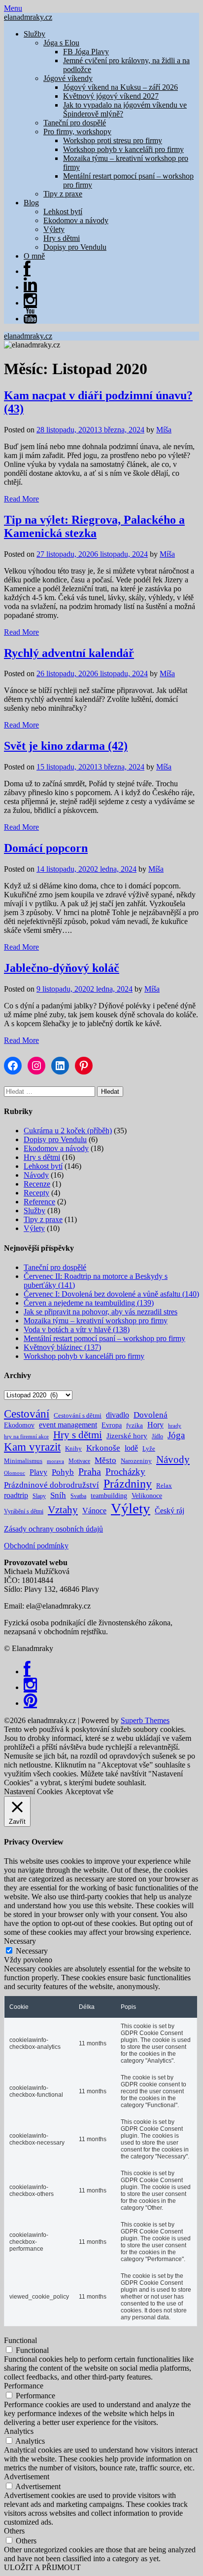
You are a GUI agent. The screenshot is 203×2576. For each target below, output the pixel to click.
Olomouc (15, 1473)
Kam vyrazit (32, 1447)
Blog (31, 203)
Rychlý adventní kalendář (69, 653)
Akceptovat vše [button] (89, 1791)
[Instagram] (30, 303)
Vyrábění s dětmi (24, 1511)
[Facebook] (27, 1672)
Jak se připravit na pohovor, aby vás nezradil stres (101, 1312)
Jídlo (157, 1436)
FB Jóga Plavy (86, 52)
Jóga (176, 1435)
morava (55, 1461)
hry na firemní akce (26, 1437)
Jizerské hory (127, 1436)
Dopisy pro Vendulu (75, 247)
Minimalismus (23, 1461)
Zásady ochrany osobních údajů (53, 1529)
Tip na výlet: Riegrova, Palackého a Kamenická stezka (94, 526)
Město (105, 1460)
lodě (131, 1448)
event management (68, 1425)
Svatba (78, 1496)
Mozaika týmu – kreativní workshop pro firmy (96, 1321)
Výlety (54, 229)
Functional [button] (20, 2340)
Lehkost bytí (63, 211)
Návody (36, 1175)
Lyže (149, 1448)
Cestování (27, 1414)
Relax (164, 1485)
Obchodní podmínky (36, 1546)
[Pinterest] (30, 1703)
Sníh (58, 1495)
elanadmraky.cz (28, 17)
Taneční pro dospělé (75, 123)
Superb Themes (145, 1720)
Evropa (112, 1425)
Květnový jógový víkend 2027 (111, 96)
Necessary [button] (20, 1941)
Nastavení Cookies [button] (33, 1791)
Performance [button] (24, 2386)
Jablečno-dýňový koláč (62, 968)
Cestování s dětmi (78, 1415)
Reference (39, 1202)
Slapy (39, 1496)
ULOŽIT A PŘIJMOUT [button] (42, 2567)
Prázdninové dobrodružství (51, 1485)
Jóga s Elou (61, 43)
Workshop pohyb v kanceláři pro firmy (123, 149)
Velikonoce (147, 1496)
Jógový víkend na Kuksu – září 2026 (120, 87)
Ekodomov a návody (76, 220)
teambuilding (109, 1496)
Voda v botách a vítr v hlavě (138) (77, 1329)
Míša (164, 430)
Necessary (32, 1951)
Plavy (38, 1472)
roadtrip (16, 1495)
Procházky (125, 1472)
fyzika (135, 1425)
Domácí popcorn (46, 848)
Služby (34, 34)
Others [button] (14, 2531)
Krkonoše (103, 1448)
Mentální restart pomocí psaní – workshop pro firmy (104, 1338)
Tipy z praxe (63, 194)
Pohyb (63, 1472)
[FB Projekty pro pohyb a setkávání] (27, 271)
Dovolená (151, 1415)
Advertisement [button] (27, 2477)
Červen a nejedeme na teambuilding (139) (89, 1303)
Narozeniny (136, 1461)
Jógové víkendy (68, 78)
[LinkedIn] (30, 287)
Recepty (36, 1193)
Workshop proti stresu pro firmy (113, 140)
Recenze (37, 1184)
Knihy (73, 1448)
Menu (13, 8)
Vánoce (94, 1511)
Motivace (79, 1461)
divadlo (118, 1415)
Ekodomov (19, 1425)
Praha (90, 1471)
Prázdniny (128, 1484)
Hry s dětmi (62, 238)
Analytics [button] (19, 2431)
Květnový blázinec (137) (62, 1347)
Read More (21, 499)
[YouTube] (30, 319)
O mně (34, 256)
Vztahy (63, 1510)
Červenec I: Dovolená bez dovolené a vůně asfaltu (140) (111, 1294)
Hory (155, 1425)
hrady (175, 1426)
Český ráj (169, 1511)
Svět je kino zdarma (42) (66, 746)
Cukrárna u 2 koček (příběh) (68, 1131)
